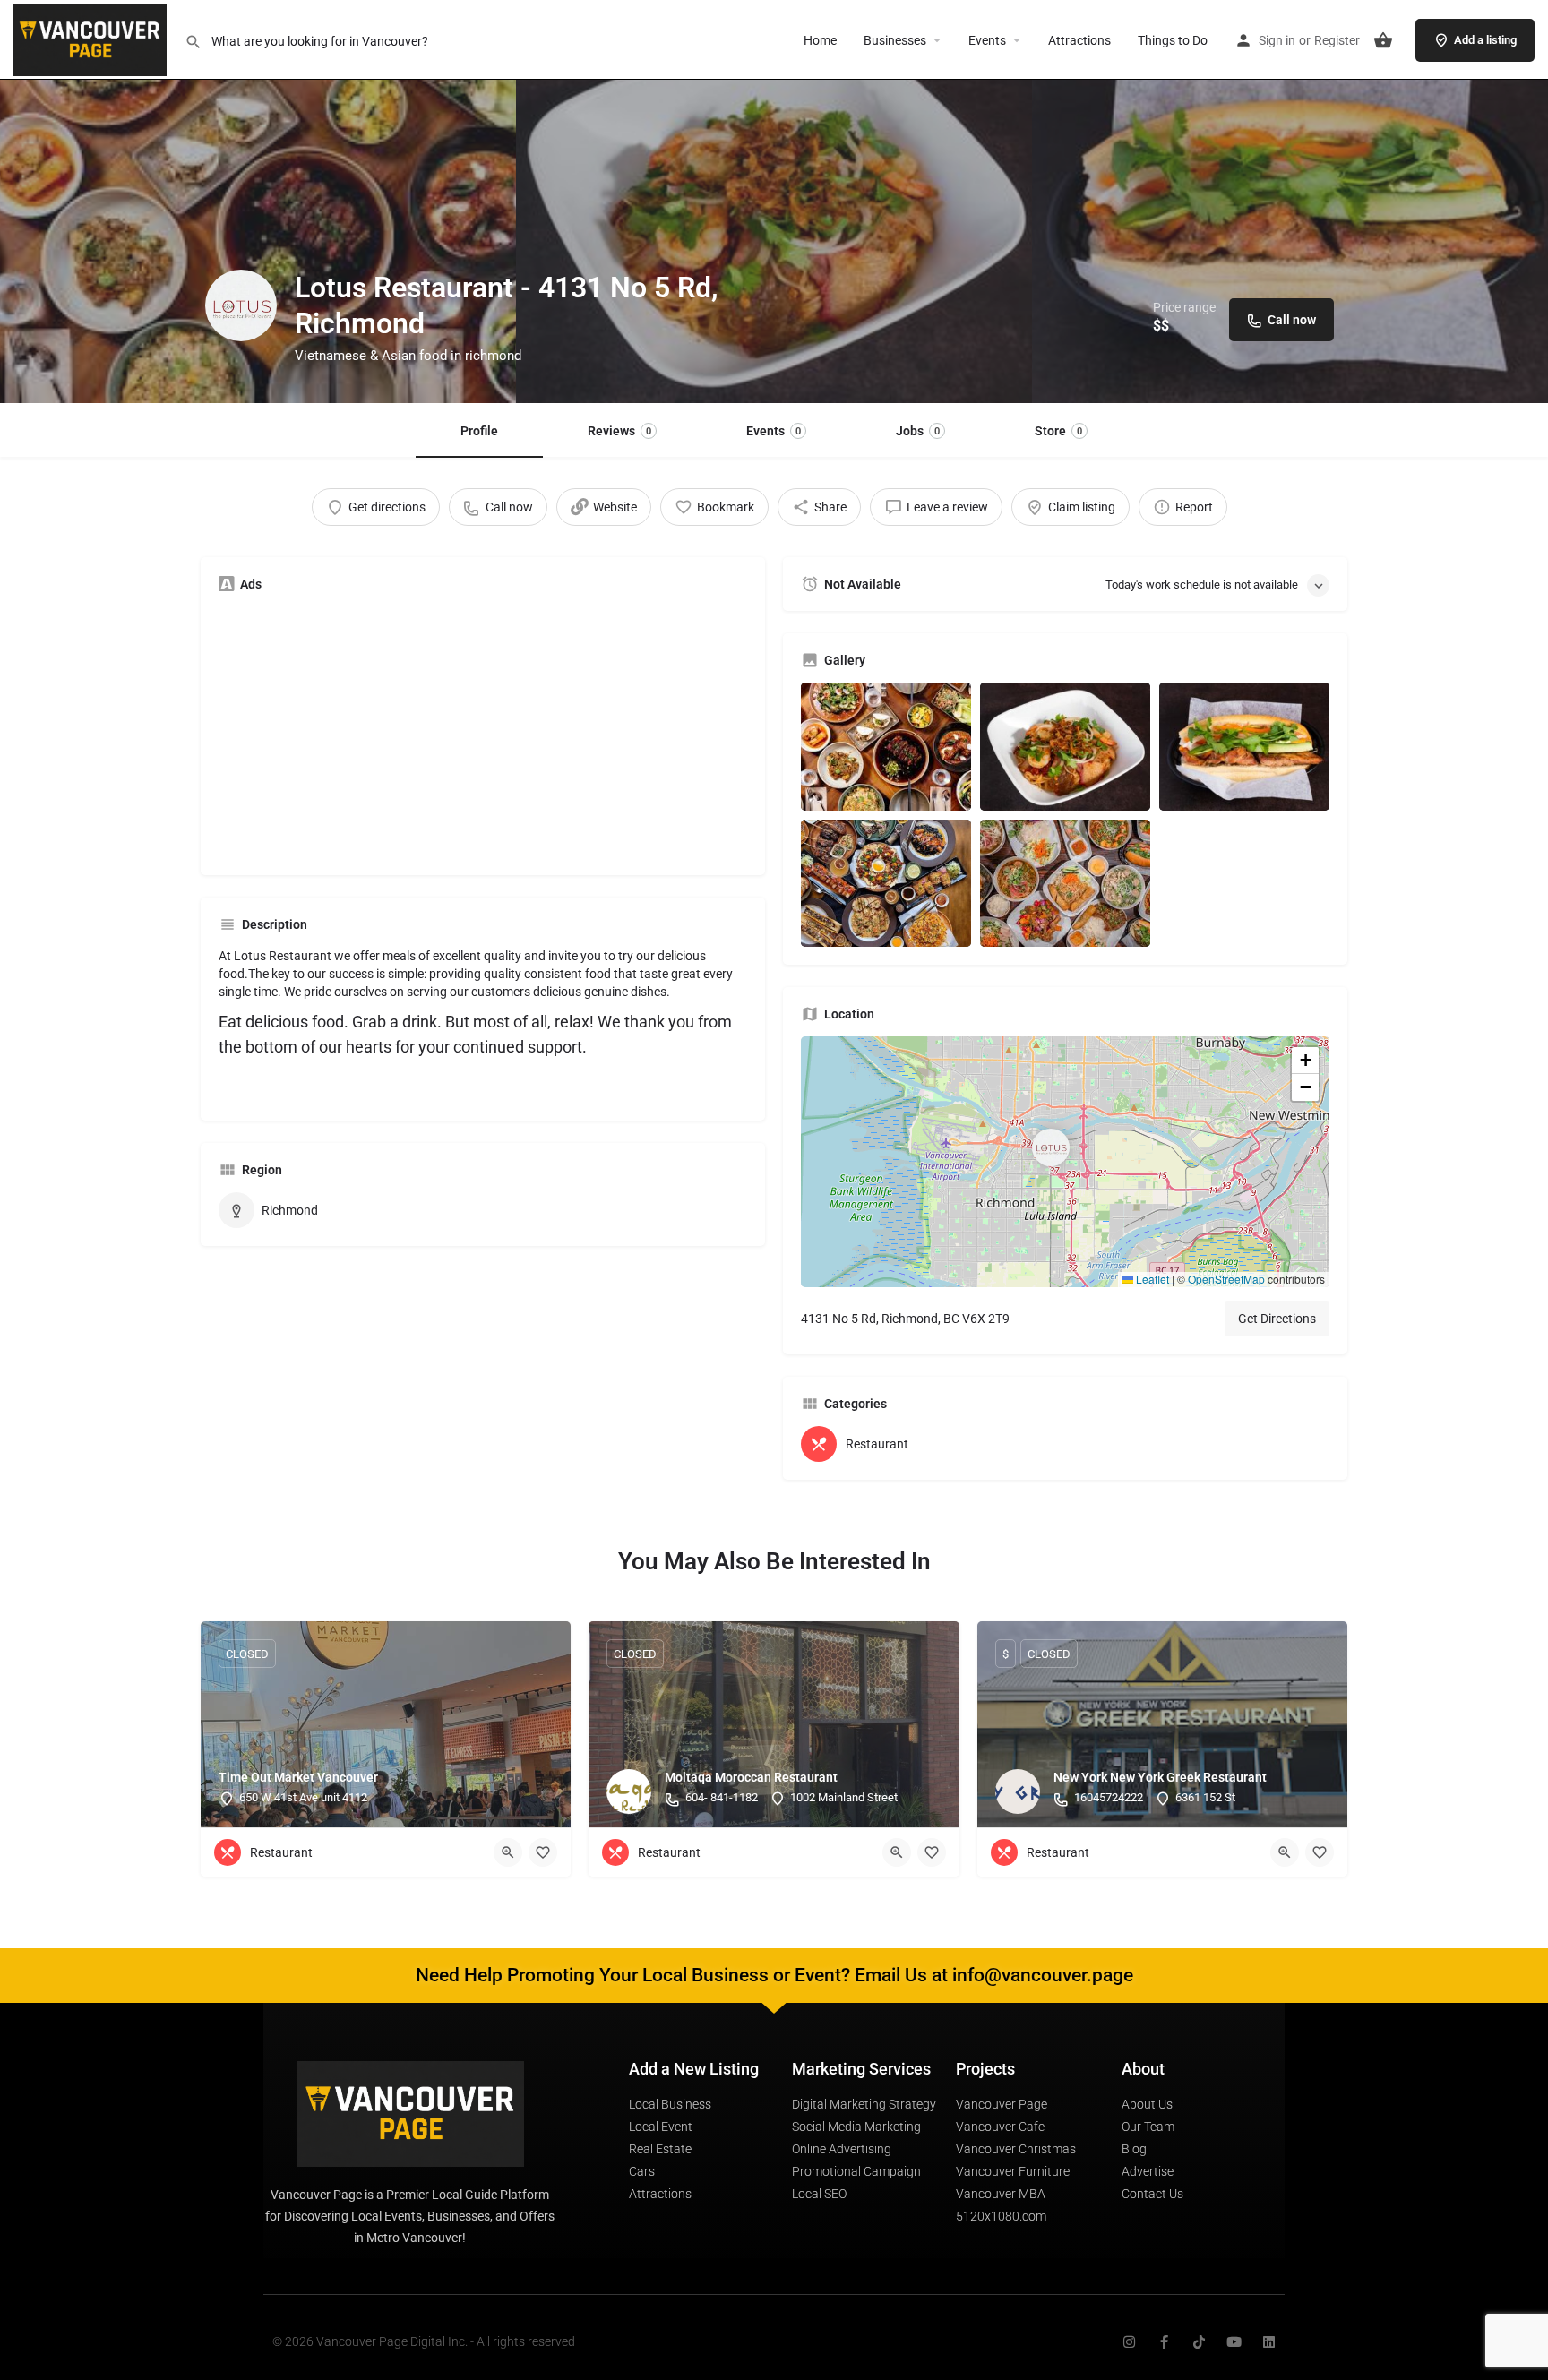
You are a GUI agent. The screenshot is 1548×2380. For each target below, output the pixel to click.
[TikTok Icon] (1199, 2342)
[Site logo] (92, 39)
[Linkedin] (1269, 2342)
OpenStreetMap (1226, 1279)
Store (1058, 431)
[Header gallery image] (258, 202)
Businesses (895, 40)
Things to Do (1173, 40)
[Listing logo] (241, 305)
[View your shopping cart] (1383, 40)
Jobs (918, 431)
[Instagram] (1129, 2342)
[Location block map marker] (1051, 1147)
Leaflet (1151, 1279)
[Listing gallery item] (886, 747)
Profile (479, 431)
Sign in (1277, 40)
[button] (1065, 1162)
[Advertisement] (483, 732)
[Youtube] (1234, 2342)
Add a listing (1485, 40)
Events (987, 40)
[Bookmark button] (543, 1852)
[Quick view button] (508, 1852)
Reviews (619, 431)
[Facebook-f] (1164, 2342)
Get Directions (1277, 1319)
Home (820, 40)
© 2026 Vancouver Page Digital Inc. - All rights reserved (424, 2341)
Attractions (1079, 40)
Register (1337, 40)
